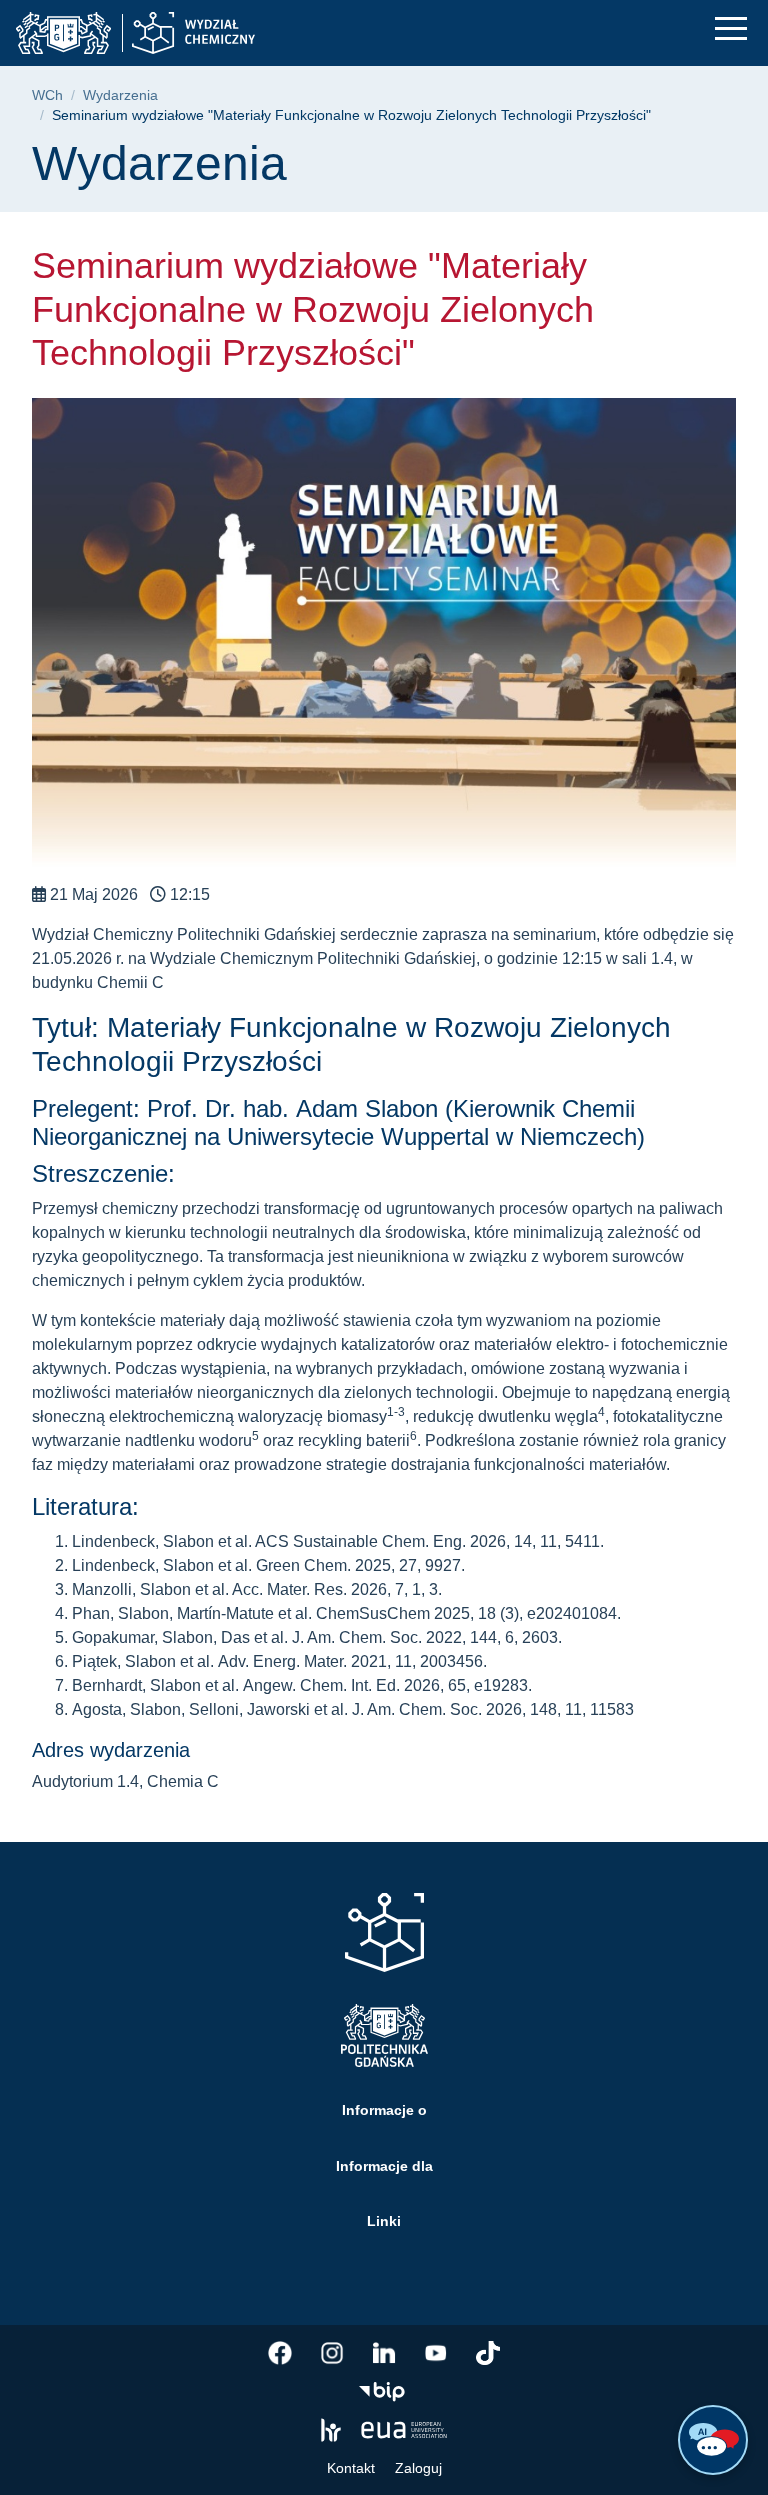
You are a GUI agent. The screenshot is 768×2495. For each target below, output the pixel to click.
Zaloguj (418, 2468)
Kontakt (351, 2468)
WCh (47, 95)
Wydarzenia (120, 95)
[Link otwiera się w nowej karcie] (280, 2353)
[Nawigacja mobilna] (731, 28)
